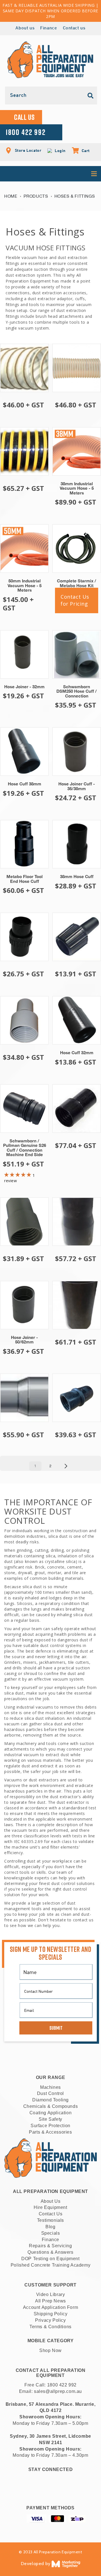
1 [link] (35, 1466)
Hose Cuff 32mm (77, 1053)
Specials (51, 2233)
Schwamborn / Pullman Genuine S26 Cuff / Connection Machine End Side (25, 1148)
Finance (49, 28)
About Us (51, 2201)
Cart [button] (83, 151)
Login (59, 151)
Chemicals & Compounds (51, 2106)
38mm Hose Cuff (77, 877)
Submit (56, 2028)
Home (11, 196)
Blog (50, 2227)
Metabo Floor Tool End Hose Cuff (25, 879)
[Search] (91, 96)
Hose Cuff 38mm (25, 784)
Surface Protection (50, 2126)
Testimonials (50, 2220)
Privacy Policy (50, 2320)
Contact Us (51, 2214)
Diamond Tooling (50, 2100)
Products (36, 196)
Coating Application (50, 2113)
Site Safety (50, 2119)
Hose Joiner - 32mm (24, 687)
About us (25, 28)
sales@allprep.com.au (58, 2391)
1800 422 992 (62, 2385)
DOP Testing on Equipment (50, 2259)
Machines (50, 2087)
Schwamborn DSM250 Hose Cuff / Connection (77, 691)
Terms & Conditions (50, 2327)
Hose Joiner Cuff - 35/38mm (77, 786)
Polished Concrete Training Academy (50, 2265)
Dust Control (50, 2093)
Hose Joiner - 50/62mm (24, 1340)
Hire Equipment (50, 2207)
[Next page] (66, 1466)
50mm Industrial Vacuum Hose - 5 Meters (25, 585)
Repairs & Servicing (50, 2246)
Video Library (51, 2294)
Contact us (74, 28)
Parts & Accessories (50, 2132)
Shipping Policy (51, 2314)
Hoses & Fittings (75, 196)
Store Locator (27, 150)
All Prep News (50, 2301)
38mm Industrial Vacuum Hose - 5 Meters (77, 488)
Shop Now (50, 2350)
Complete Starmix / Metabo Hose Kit (77, 583)
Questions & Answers (50, 2252)
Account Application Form (50, 2307)
